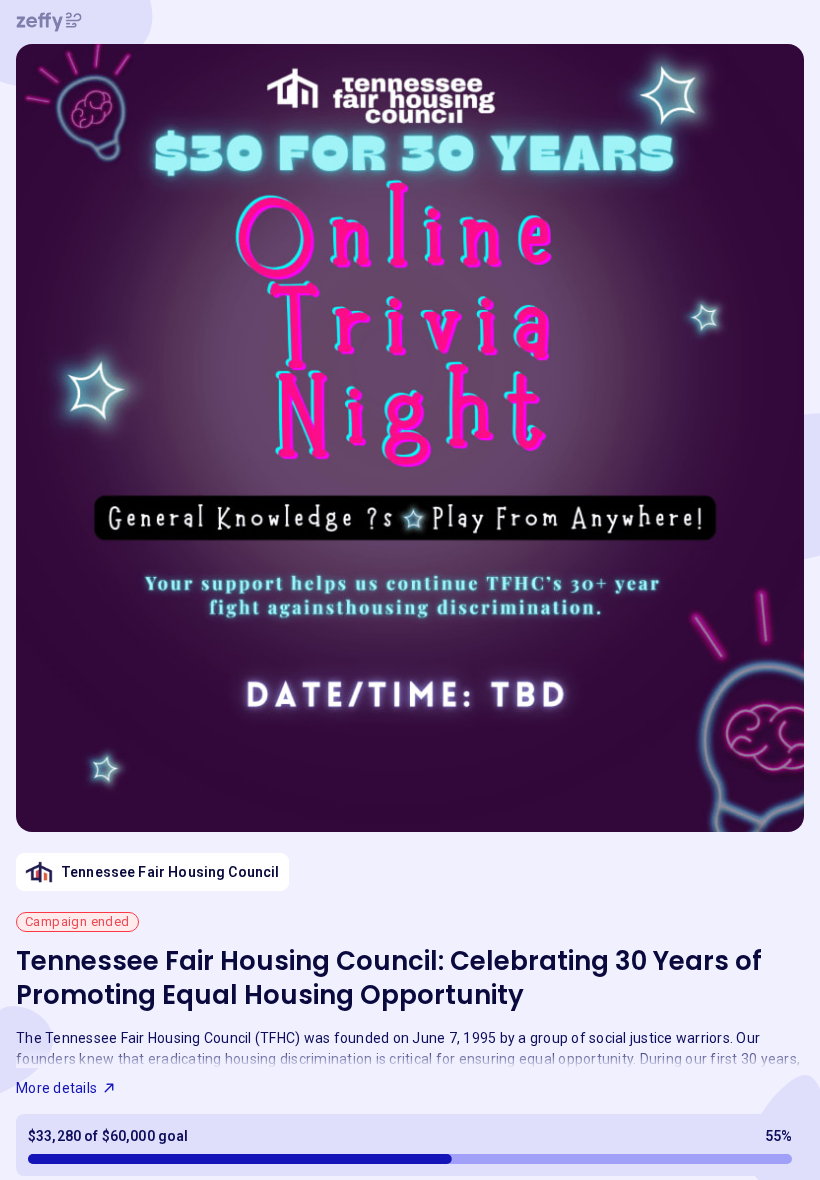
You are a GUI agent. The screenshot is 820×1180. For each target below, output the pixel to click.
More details (56, 1088)
